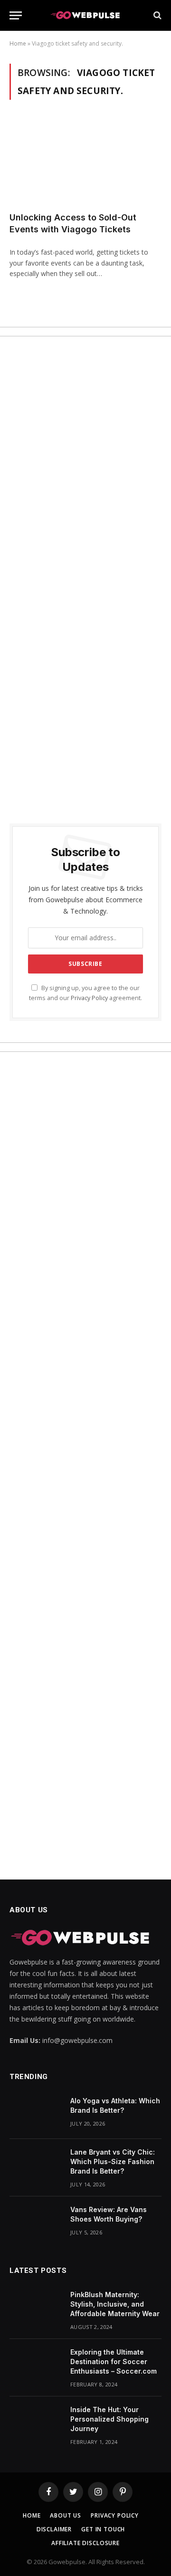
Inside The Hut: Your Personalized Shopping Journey (109, 2419)
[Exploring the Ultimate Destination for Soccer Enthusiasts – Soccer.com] (36, 2365)
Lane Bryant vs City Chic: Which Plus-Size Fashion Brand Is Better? (113, 2161)
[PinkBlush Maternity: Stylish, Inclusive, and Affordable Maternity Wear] (36, 2307)
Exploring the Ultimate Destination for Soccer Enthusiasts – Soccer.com (114, 2361)
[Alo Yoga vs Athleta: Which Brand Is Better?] (36, 2113)
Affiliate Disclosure (85, 2543)
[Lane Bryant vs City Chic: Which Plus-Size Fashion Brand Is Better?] (36, 2165)
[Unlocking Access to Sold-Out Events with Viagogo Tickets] (85, 162)
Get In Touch (103, 2529)
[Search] (157, 15)
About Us (66, 2515)
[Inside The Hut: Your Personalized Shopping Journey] (36, 2422)
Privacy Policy (89, 998)
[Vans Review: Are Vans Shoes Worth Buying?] (36, 2222)
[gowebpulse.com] (85, 15)
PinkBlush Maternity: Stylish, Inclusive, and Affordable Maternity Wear (115, 2304)
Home (18, 43)
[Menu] (16, 15)
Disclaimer (54, 2529)
